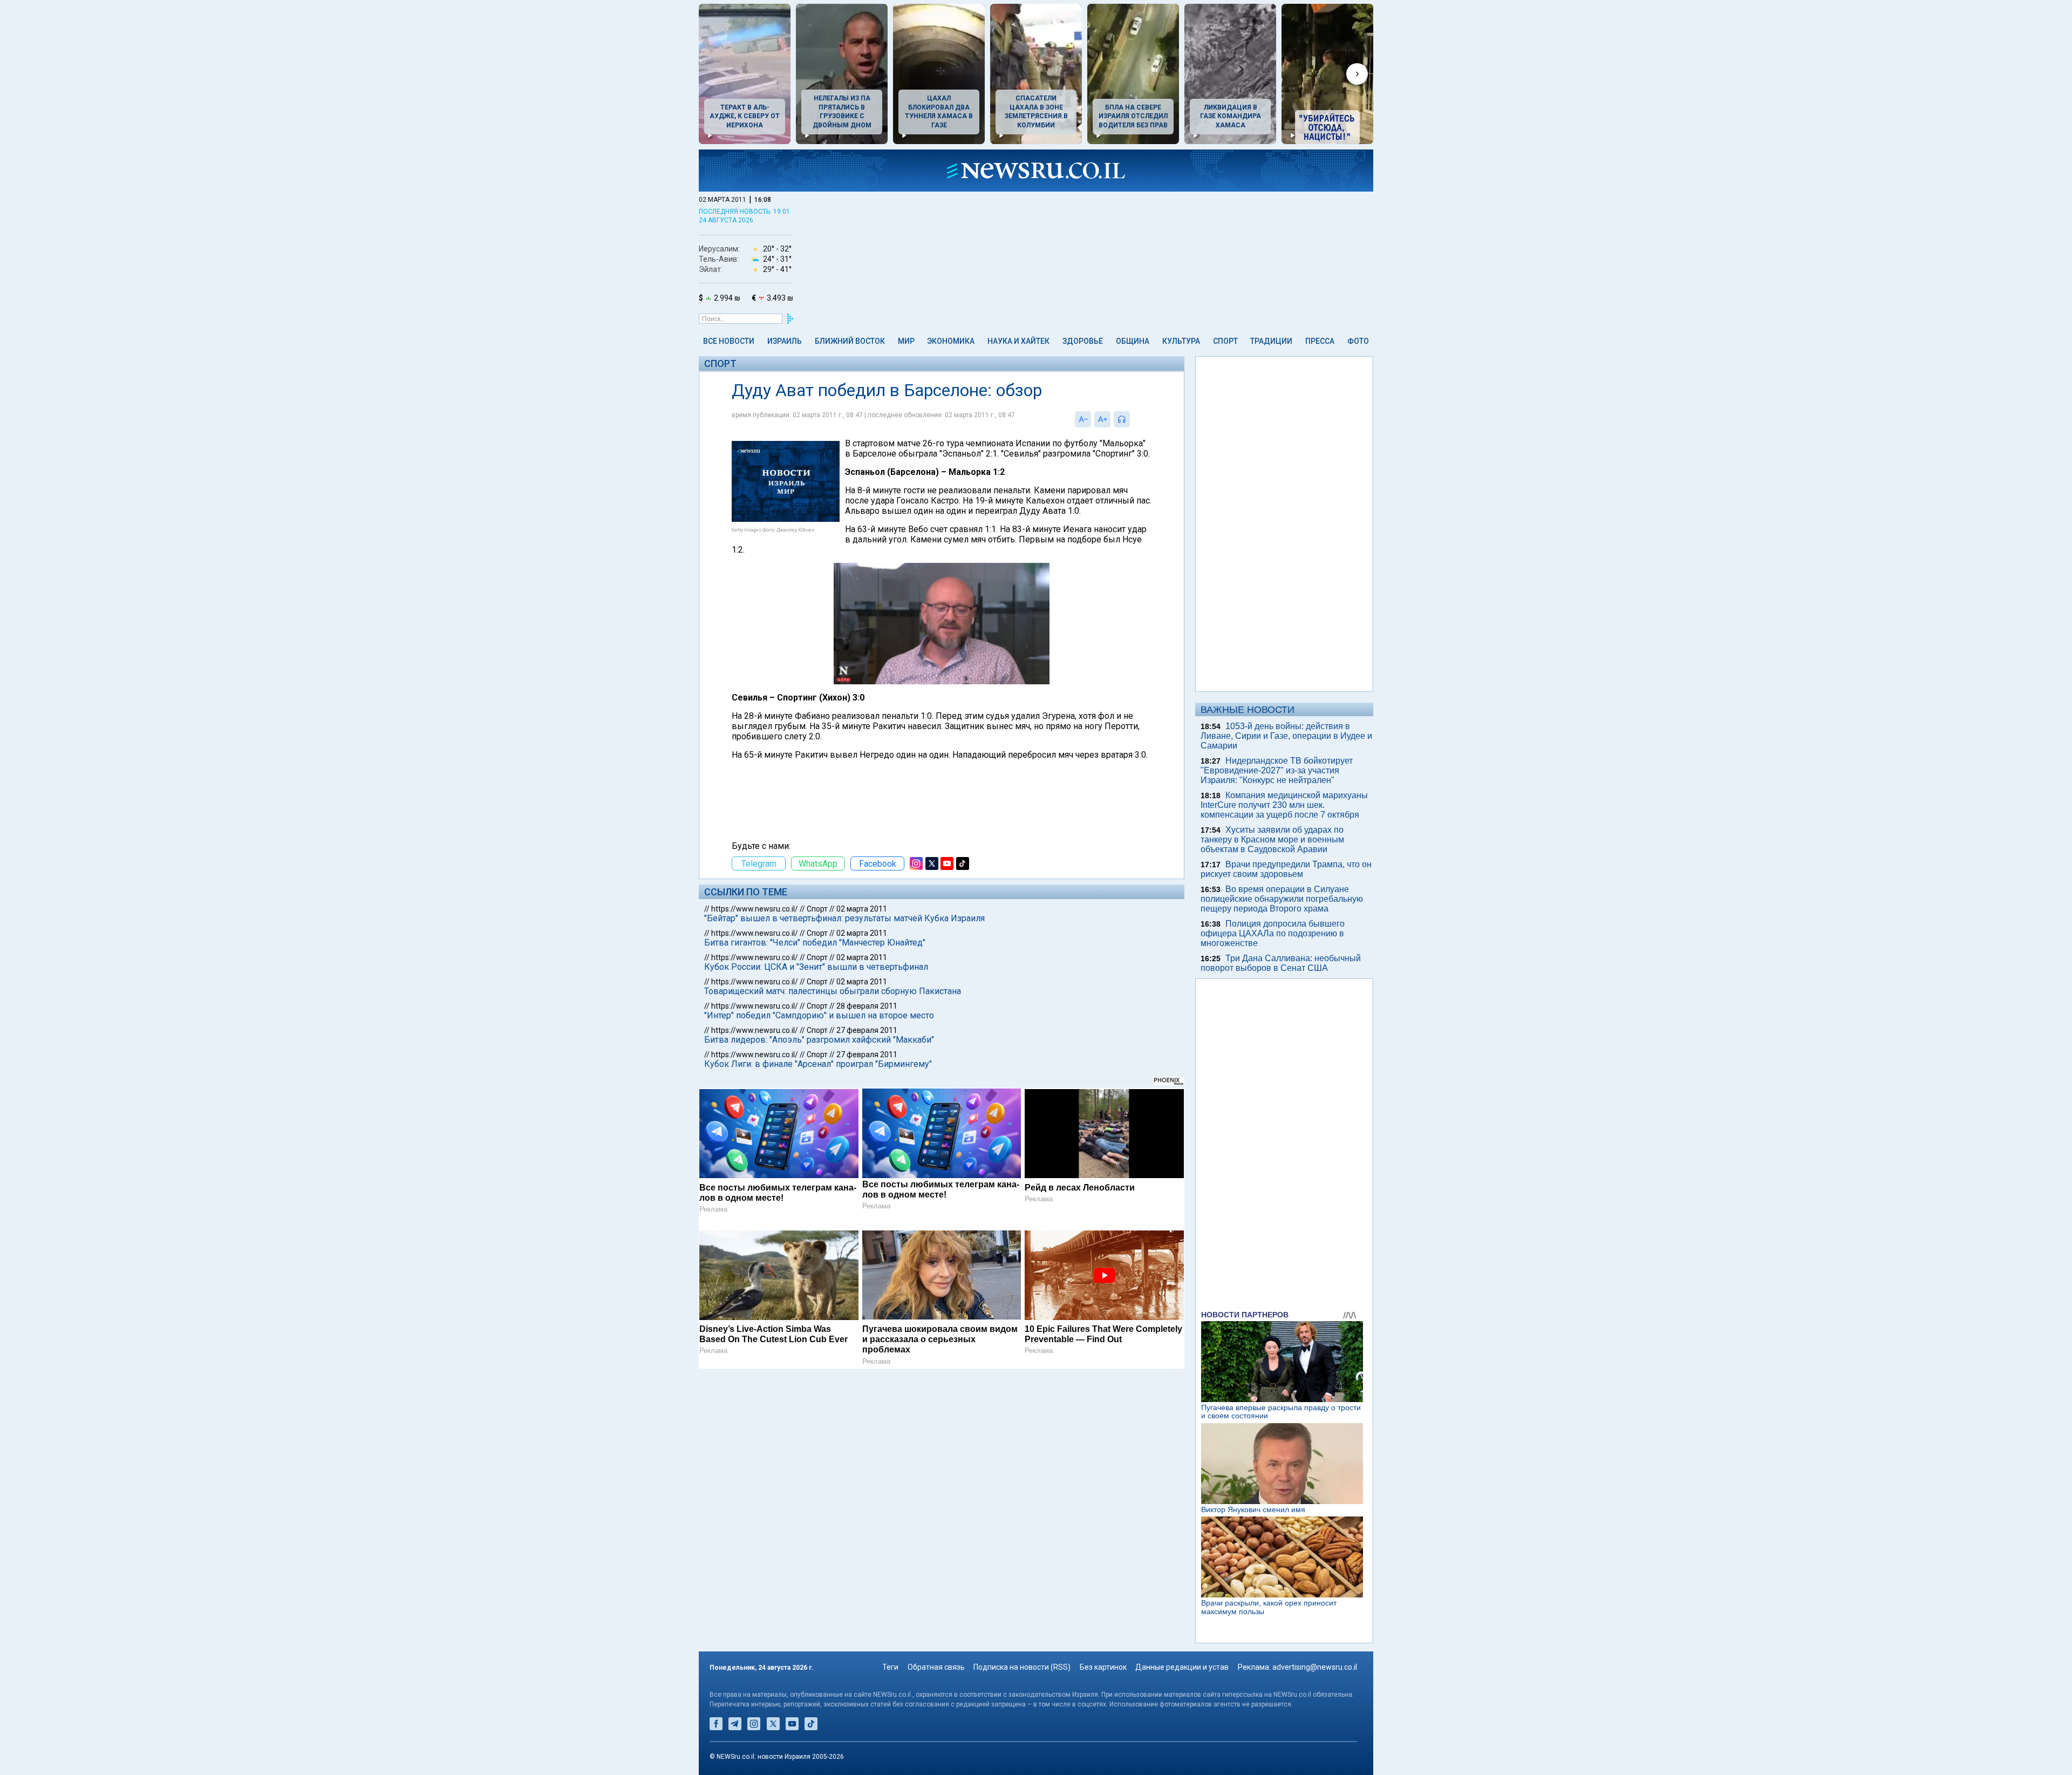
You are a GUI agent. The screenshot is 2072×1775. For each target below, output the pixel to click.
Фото (1358, 341)
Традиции (1271, 341)
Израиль (785, 341)
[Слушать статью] (1133, 419)
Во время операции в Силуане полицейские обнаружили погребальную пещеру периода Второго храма (1282, 899)
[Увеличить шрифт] (1102, 419)
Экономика (951, 341)
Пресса (1320, 341)
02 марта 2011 (862, 909)
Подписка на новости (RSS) (1022, 1667)
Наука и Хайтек (1018, 341)
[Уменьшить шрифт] (1083, 419)
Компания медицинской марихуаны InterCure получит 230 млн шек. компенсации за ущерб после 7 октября (1284, 805)
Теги (890, 1667)
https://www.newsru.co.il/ (755, 909)
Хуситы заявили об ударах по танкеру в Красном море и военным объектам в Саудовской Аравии (1272, 839)
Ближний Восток (850, 341)
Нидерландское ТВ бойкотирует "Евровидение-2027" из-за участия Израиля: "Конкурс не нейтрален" (1277, 770)
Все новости (729, 341)
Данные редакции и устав (1182, 1667)
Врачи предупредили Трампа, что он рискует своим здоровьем (1286, 869)
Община (1133, 341)
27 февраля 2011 (867, 1030)
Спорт (1225, 341)
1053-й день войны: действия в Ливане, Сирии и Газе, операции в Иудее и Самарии (1286, 736)
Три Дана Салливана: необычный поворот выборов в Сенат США (1281, 963)
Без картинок (1103, 1667)
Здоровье (1083, 341)
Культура (1181, 341)
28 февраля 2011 (867, 1006)
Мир (906, 341)
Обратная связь (936, 1667)
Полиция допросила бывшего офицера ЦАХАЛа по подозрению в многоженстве (1273, 933)
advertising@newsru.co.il (1315, 1667)
